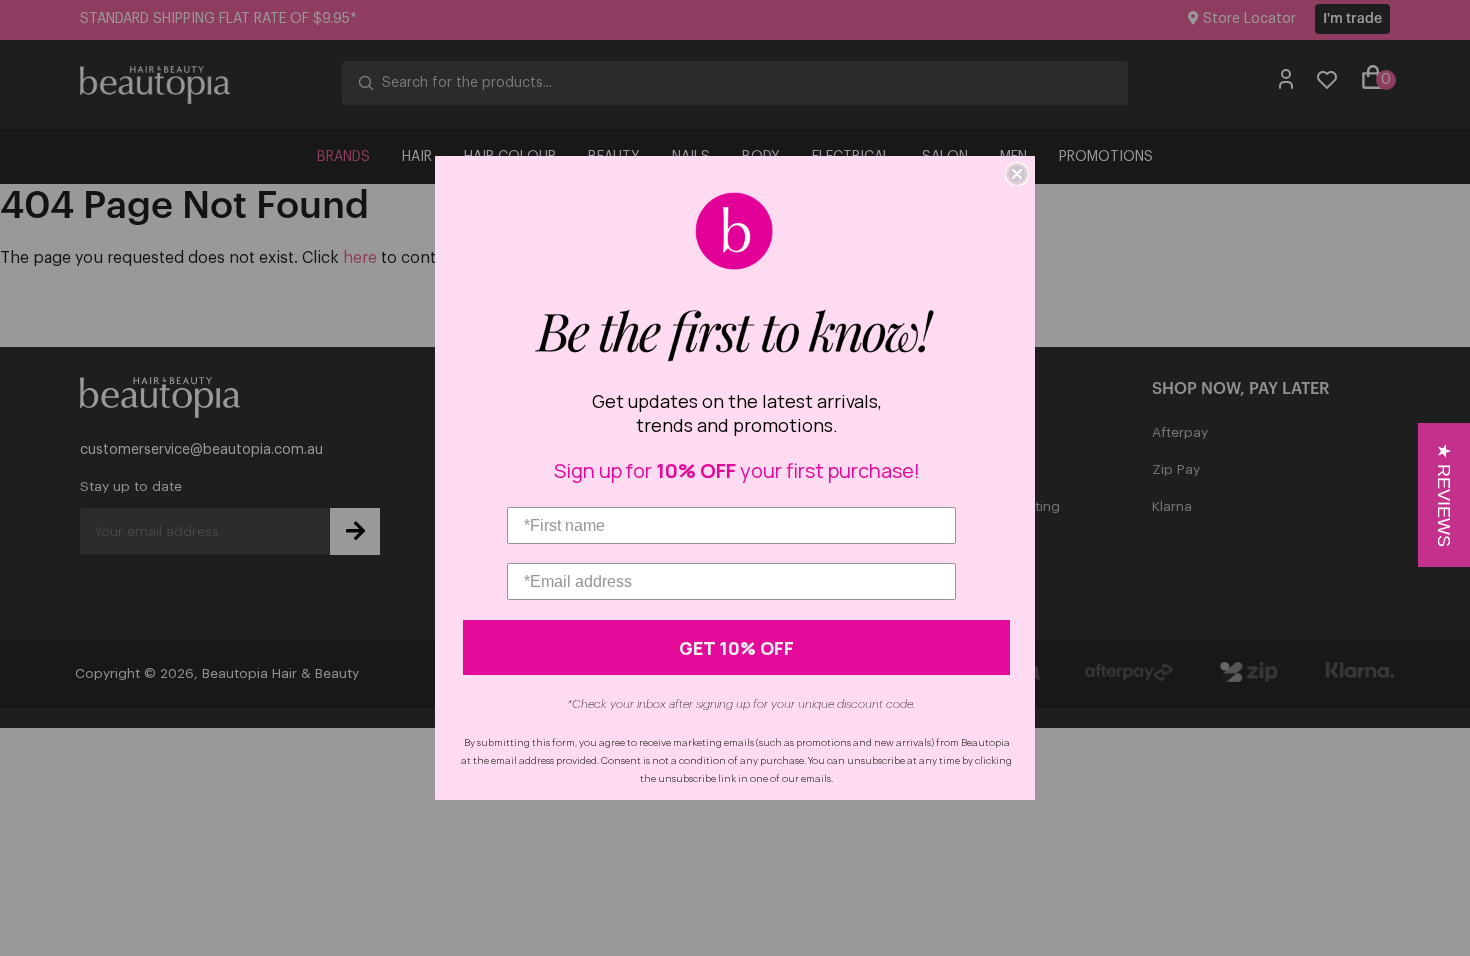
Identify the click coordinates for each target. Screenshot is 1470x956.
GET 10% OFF (736, 648)
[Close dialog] (1017, 174)
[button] (1444, 495)
